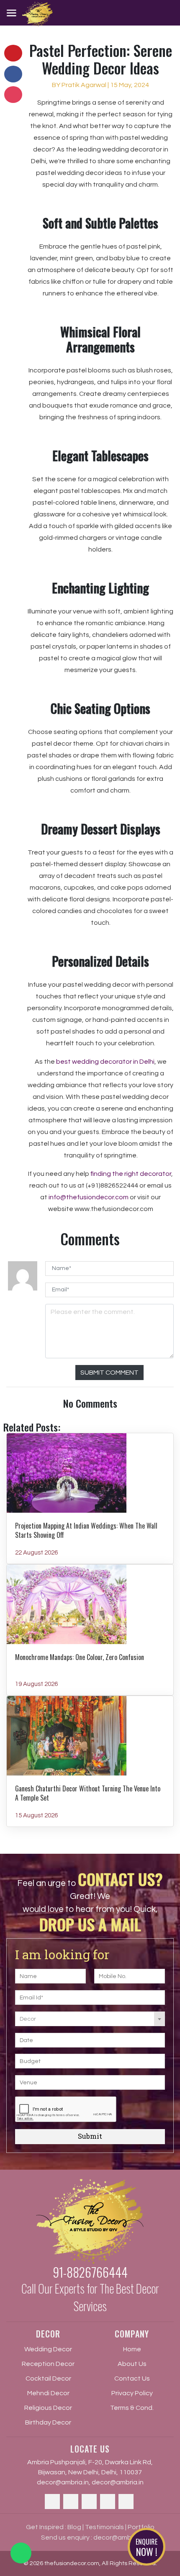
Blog (74, 2527)
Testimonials (104, 2527)
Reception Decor (48, 2364)
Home (132, 2349)
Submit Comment (109, 1373)
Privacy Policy (132, 2393)
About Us (132, 2364)
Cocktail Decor (48, 2378)
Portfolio (141, 2527)
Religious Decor (48, 2408)
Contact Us (132, 2378)
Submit (90, 2136)
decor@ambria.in (63, 2482)
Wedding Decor (48, 2349)
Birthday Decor (48, 2422)
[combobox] (90, 2019)
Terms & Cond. (132, 2408)
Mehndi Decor (48, 2393)
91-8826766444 (90, 2272)
